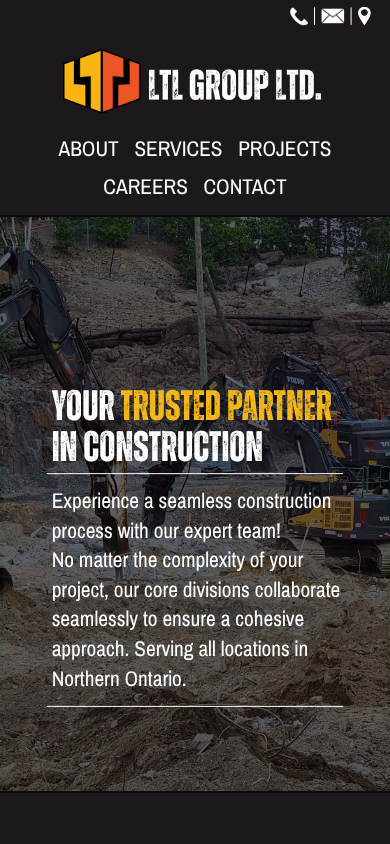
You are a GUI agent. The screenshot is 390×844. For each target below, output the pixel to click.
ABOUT (89, 148)
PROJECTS (284, 148)
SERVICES (178, 148)
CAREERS (145, 187)
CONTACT (244, 187)
